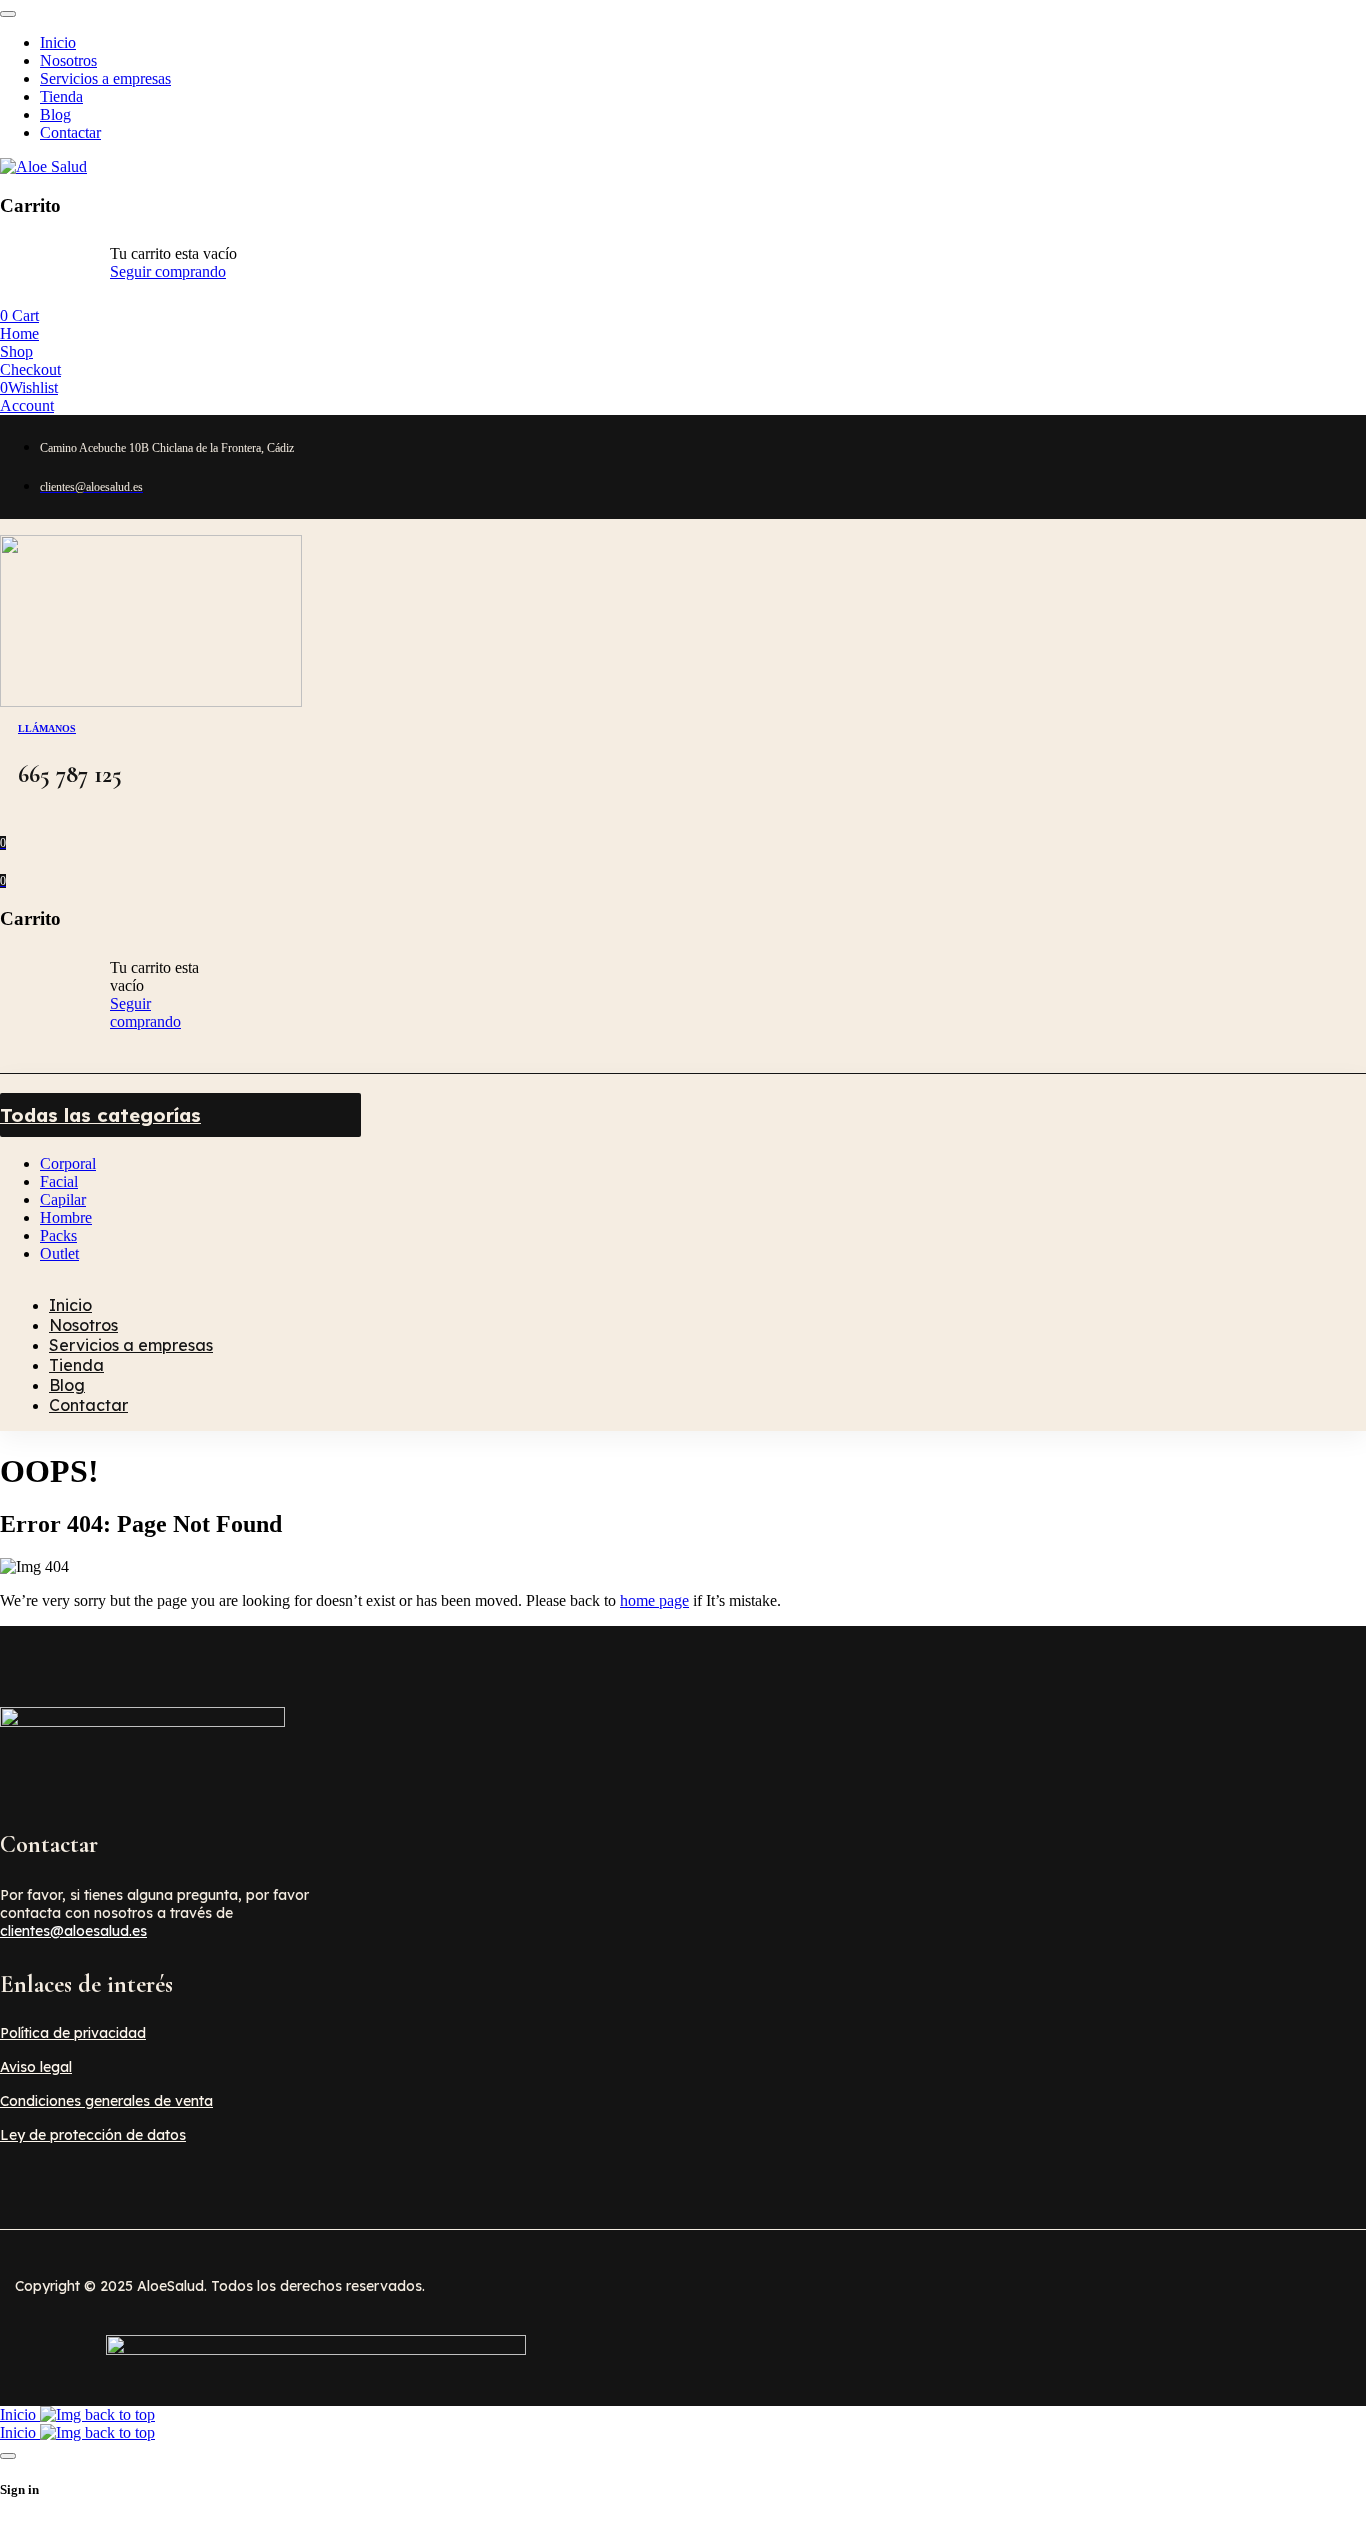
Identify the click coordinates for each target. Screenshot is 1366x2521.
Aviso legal (36, 2067)
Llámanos (47, 728)
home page (654, 1600)
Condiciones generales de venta (106, 2101)
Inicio (20, 2414)
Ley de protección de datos (93, 2135)
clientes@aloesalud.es (73, 1931)
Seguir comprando (168, 271)
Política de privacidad (73, 2033)
